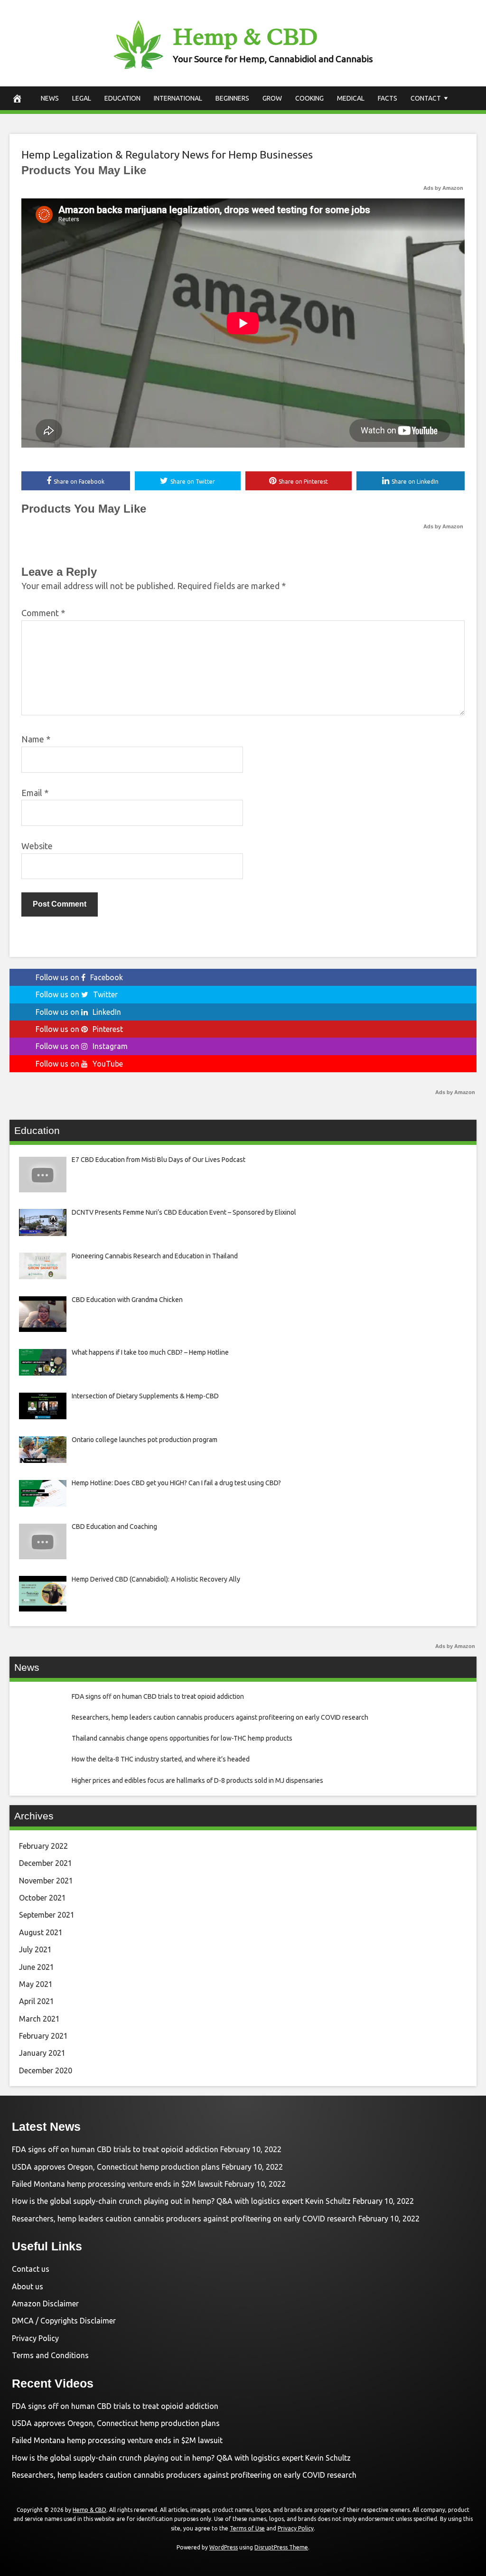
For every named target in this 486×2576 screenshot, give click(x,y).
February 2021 (43, 2036)
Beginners (232, 98)
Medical (351, 98)
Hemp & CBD (245, 37)
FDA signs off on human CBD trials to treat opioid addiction (115, 2149)
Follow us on (79, 977)
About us (28, 2286)
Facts (388, 98)
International (178, 98)
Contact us (31, 2269)
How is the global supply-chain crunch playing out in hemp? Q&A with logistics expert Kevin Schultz (181, 2201)
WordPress (224, 2547)
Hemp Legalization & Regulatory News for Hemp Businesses (167, 155)
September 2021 (47, 1915)
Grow (272, 98)
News (50, 98)
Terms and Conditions (50, 2355)
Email (35, 793)
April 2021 (37, 2001)
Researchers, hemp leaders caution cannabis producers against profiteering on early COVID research (184, 2219)
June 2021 (37, 1967)
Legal (82, 98)
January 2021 (42, 2053)
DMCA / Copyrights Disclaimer (64, 2321)
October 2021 (42, 1898)
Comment (43, 613)
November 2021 (46, 1881)
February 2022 (43, 1846)
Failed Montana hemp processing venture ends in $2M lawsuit (117, 2184)
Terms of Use (247, 2528)
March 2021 (39, 2019)
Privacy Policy (35, 2338)
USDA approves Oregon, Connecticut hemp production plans (116, 2167)
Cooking (309, 98)
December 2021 (46, 1863)
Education (122, 98)
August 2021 (41, 1932)
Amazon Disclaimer (45, 2304)
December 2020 (46, 2070)
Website (37, 846)
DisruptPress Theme (281, 2547)
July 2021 (35, 1949)
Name (36, 739)
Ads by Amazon (443, 188)
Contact (426, 98)
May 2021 (36, 1984)
